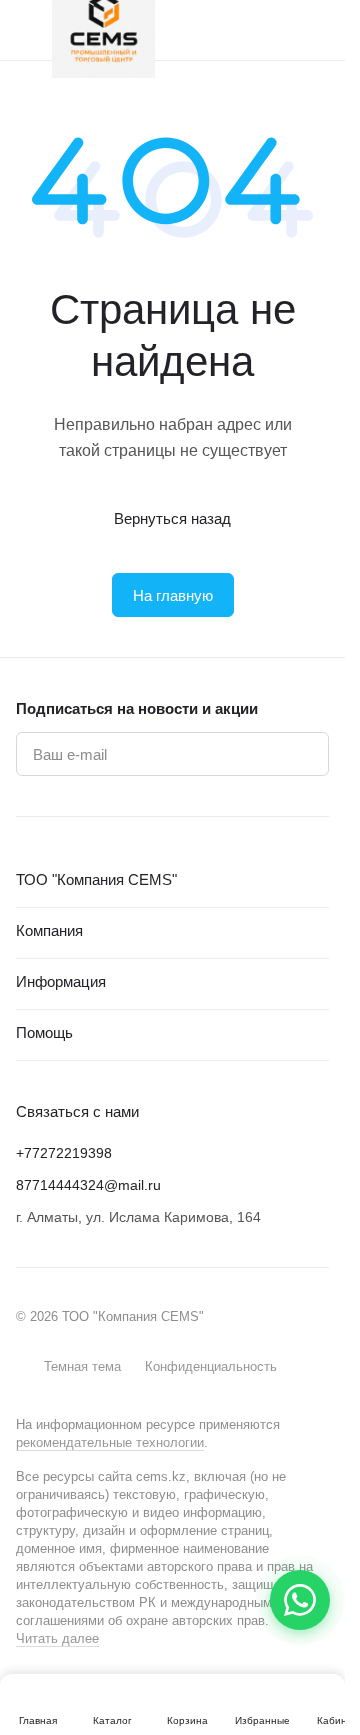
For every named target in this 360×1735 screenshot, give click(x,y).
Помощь (44, 1032)
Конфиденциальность (211, 1366)
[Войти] (279, 30)
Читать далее (57, 1638)
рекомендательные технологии (110, 1442)
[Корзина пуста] (319, 30)
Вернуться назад (172, 518)
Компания (49, 930)
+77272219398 (64, 1153)
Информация (61, 981)
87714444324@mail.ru (88, 1185)
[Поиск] (239, 30)
